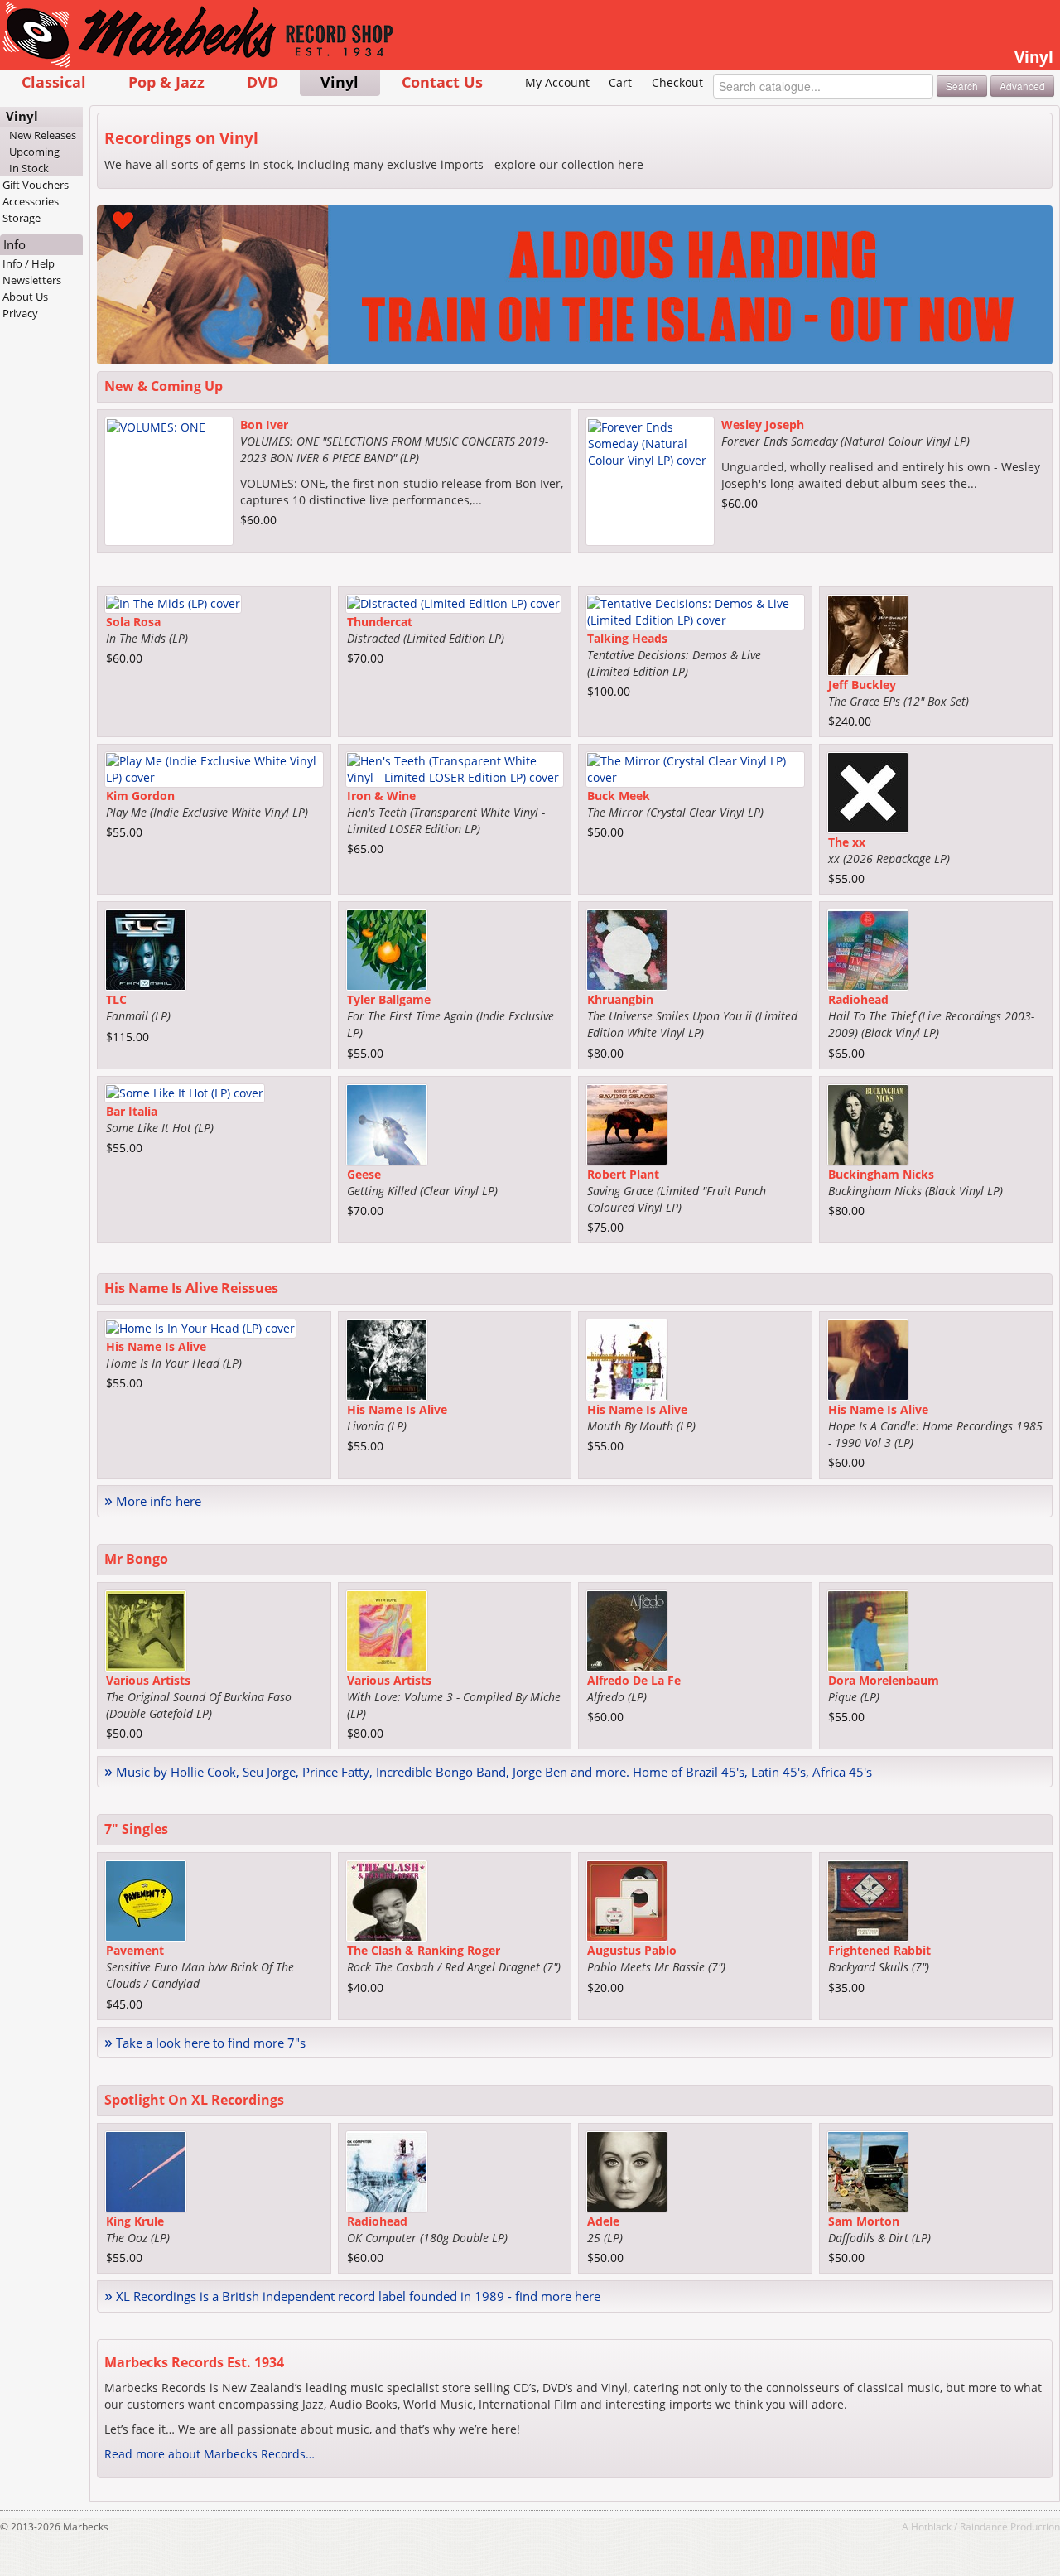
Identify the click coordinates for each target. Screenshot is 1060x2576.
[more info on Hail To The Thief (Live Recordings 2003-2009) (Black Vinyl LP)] (868, 949)
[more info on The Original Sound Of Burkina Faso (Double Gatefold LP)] (146, 1629)
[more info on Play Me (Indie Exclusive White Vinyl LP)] (214, 768)
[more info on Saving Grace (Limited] (627, 1123)
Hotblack (931, 2526)
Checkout (677, 82)
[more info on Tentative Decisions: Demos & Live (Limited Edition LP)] (695, 611)
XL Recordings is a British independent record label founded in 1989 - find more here (352, 2296)
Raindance (984, 2526)
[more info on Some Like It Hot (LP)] (185, 1091)
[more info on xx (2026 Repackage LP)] (868, 791)
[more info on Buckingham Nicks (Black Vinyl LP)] (868, 1123)
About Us (25, 297)
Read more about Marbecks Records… (210, 2454)
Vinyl (340, 82)
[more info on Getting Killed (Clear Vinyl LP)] (387, 1123)
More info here (153, 1501)
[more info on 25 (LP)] (627, 2171)
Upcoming (34, 152)
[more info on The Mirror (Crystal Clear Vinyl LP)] (695, 768)
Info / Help (29, 263)
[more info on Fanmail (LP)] (146, 949)
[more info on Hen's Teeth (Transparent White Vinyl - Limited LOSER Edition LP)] (455, 768)
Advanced (1022, 86)
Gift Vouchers (36, 185)
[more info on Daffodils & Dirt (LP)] (868, 2171)
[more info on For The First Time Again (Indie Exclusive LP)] (387, 949)
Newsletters (32, 280)
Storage (22, 218)
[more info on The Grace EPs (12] (868, 634)
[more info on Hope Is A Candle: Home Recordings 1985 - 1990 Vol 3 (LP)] (868, 1359)
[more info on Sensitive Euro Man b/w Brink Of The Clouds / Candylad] (146, 1900)
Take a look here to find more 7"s (205, 2043)
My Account (557, 82)
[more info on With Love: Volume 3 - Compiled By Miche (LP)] (387, 1629)
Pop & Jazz (166, 82)
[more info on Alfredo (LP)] (627, 1629)
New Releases (43, 135)
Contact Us (442, 82)
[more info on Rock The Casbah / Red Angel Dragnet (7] (387, 1900)
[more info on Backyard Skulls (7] (868, 1900)
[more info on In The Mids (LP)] (173, 603)
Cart (620, 82)
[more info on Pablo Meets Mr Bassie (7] (627, 1900)
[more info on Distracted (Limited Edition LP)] (453, 603)
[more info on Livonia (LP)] (387, 1359)
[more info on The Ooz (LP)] (146, 2171)
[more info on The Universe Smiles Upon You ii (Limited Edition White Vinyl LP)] (627, 949)
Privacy (20, 313)
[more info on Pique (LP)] (868, 1629)
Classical (54, 82)
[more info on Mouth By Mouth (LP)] (627, 1359)
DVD (263, 82)
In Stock (29, 168)
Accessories (31, 201)
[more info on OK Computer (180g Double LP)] (387, 2171)
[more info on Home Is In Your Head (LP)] (200, 1327)
